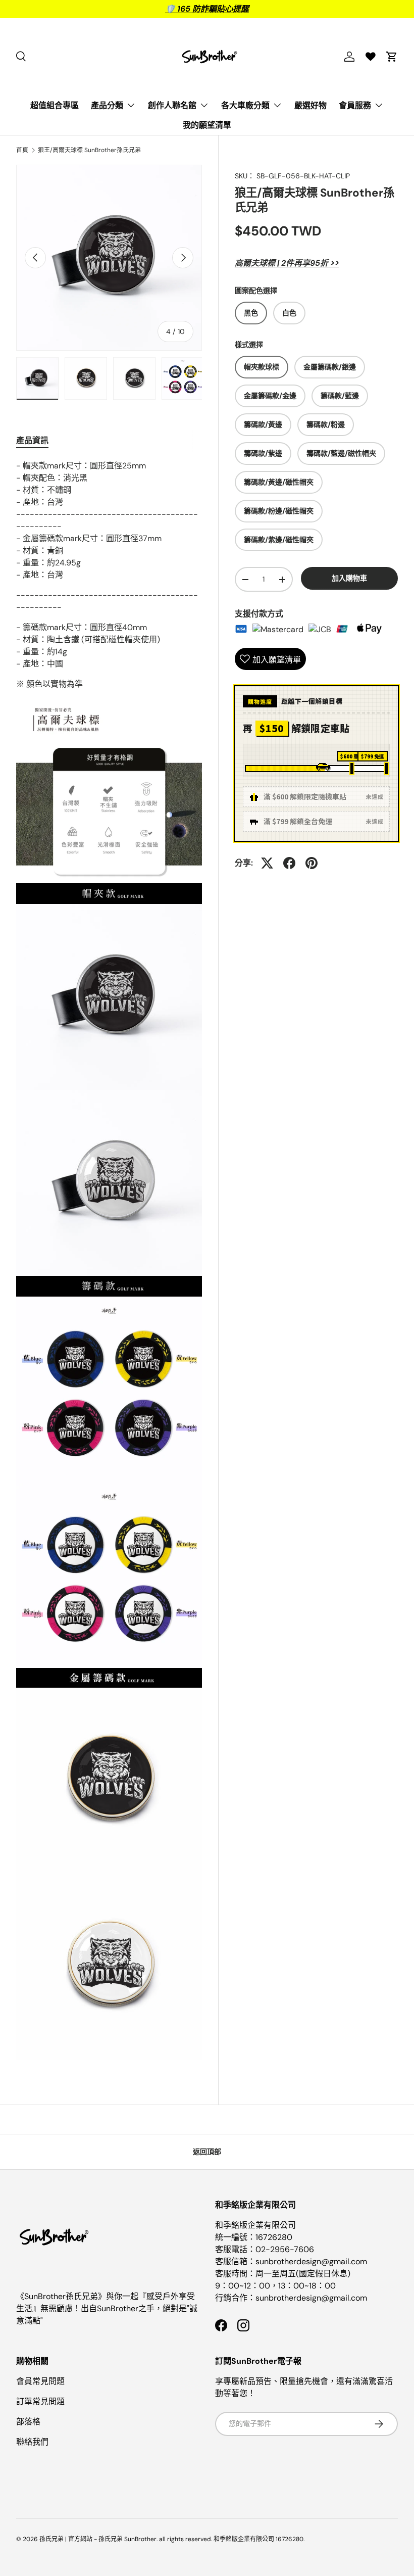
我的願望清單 (207, 125)
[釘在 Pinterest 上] (312, 863)
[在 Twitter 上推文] (267, 863)
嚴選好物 (310, 105)
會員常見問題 (40, 2381)
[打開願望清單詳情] (371, 57)
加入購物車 (349, 578)
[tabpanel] (109, 1260)
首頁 (22, 150)
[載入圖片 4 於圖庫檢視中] (37, 378)
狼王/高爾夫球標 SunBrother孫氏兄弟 (89, 150)
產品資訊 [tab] (32, 440)
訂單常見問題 (40, 2401)
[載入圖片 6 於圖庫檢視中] (134, 378)
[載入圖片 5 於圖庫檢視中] (86, 378)
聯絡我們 (32, 2442)
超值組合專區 (55, 105)
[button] (392, 57)
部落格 (28, 2422)
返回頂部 (207, 2152)
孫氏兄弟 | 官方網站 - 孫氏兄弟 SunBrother (98, 2539)
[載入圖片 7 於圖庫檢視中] (183, 378)
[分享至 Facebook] (289, 863)
